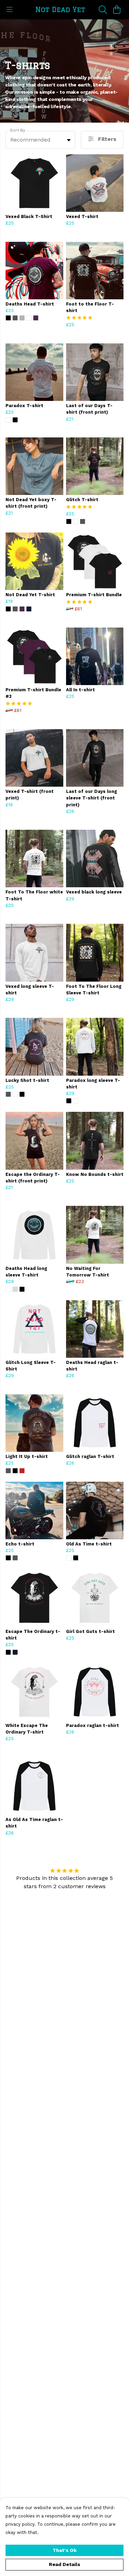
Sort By (18, 130)
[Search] (103, 10)
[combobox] (40, 140)
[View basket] (117, 10)
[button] (69, 140)
